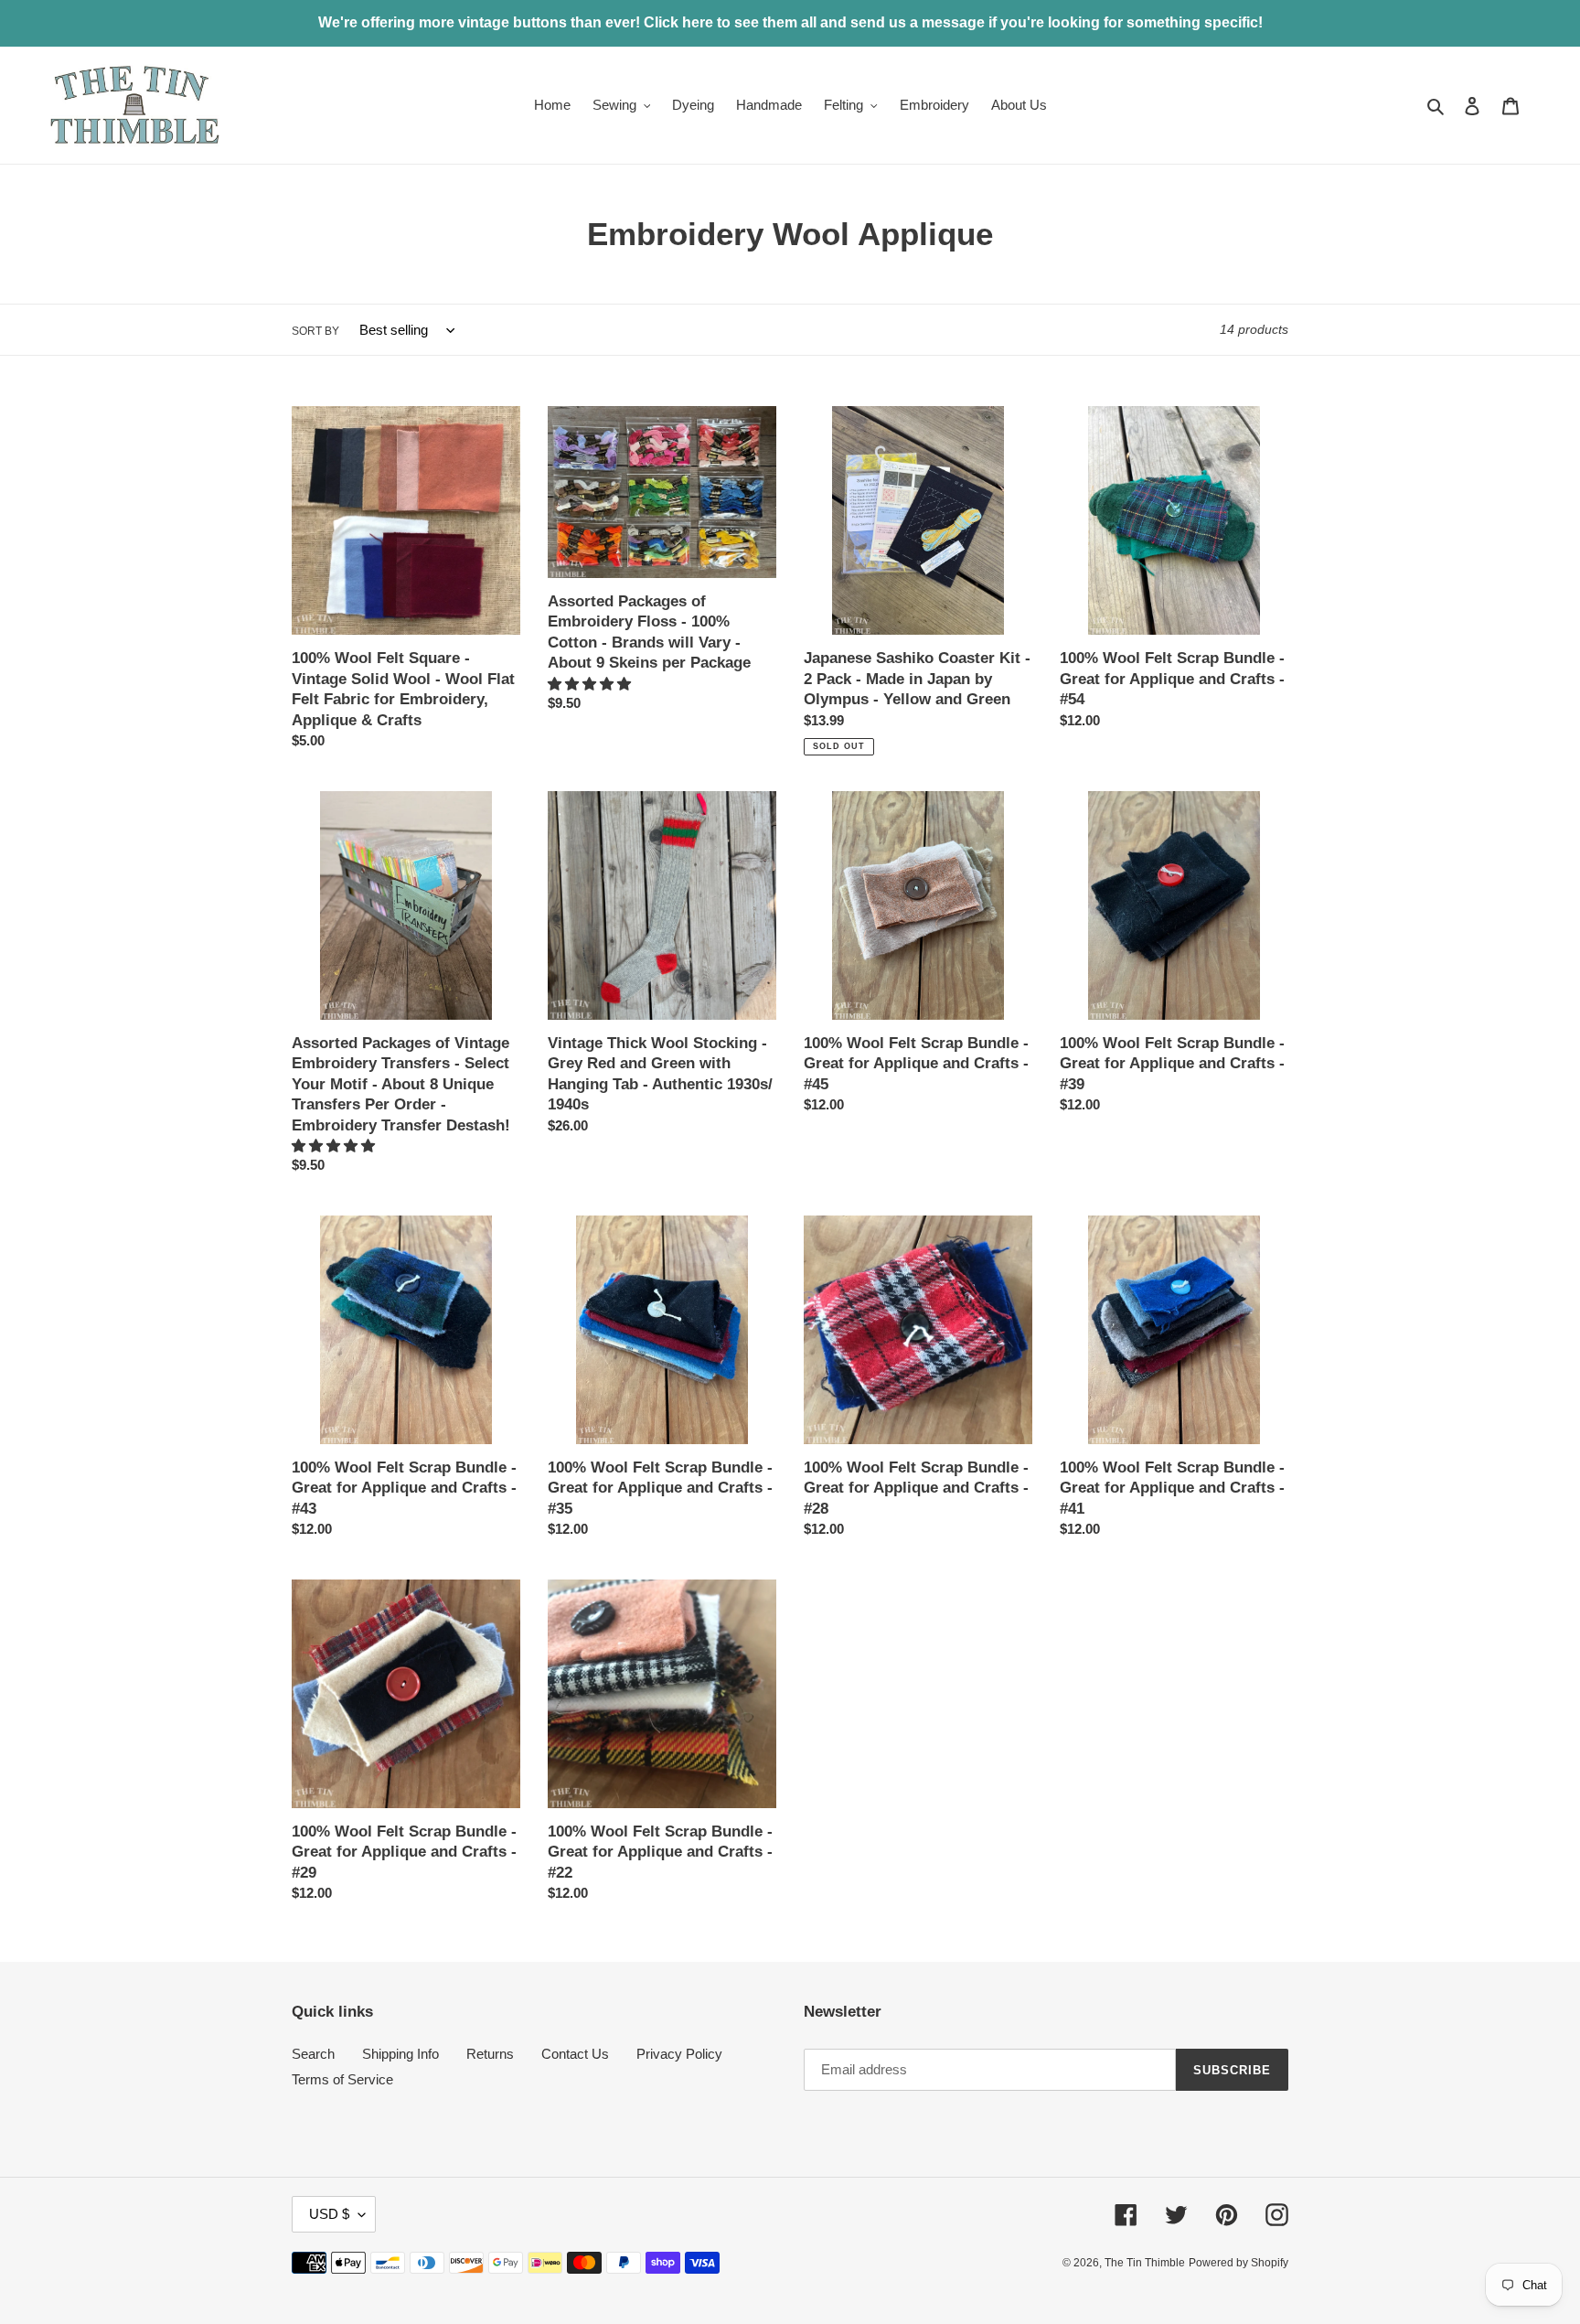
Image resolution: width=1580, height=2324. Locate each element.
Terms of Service (342, 2079)
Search (313, 2054)
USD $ (329, 2214)
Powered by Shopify (1238, 2263)
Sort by (315, 331)
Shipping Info (400, 2054)
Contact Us (575, 2054)
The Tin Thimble (1145, 2263)
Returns (490, 2054)
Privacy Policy (679, 2054)
